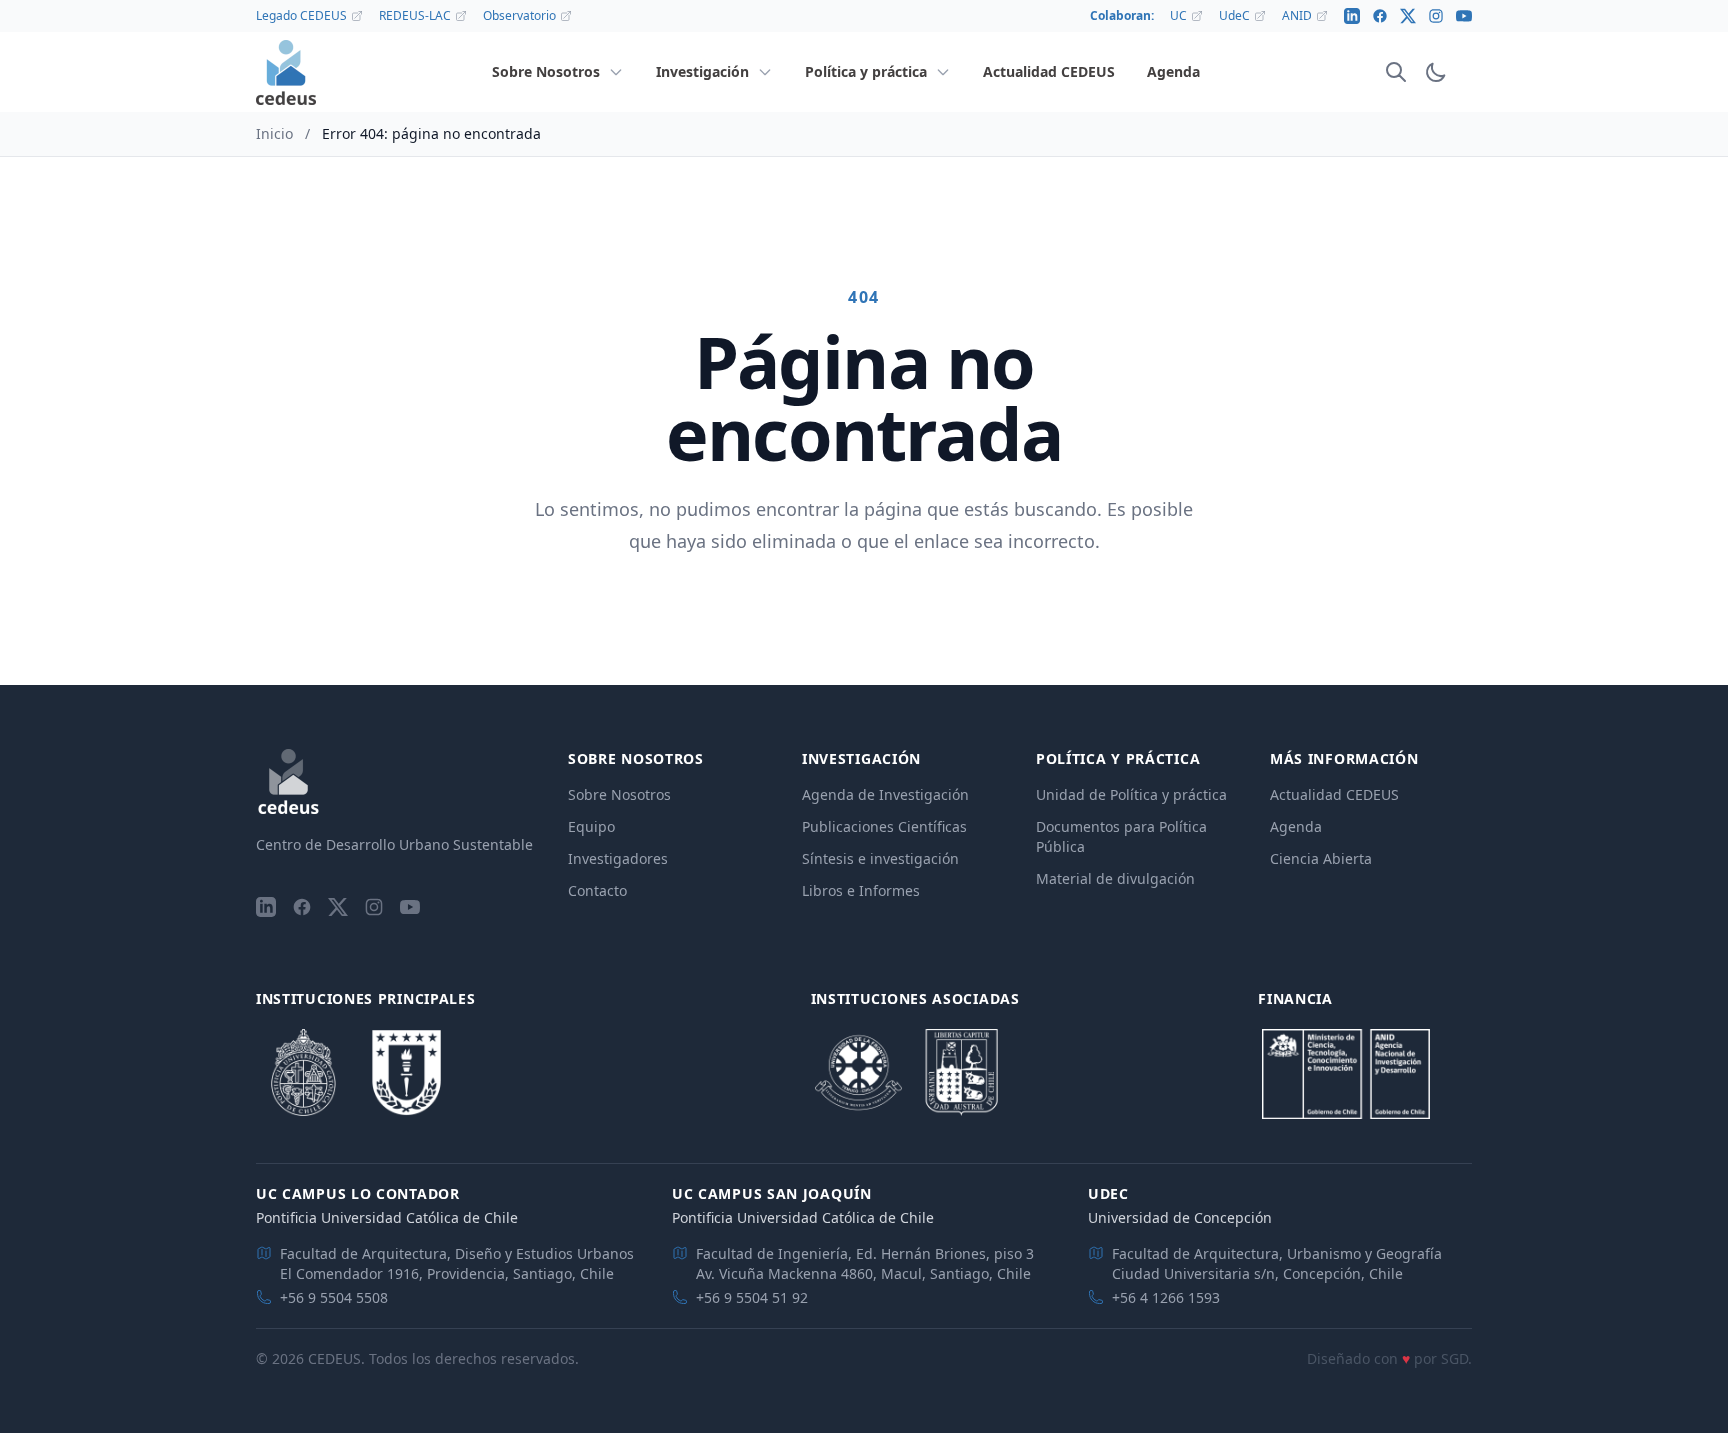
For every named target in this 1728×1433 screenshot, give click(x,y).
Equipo (591, 826)
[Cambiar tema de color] (1436, 72)
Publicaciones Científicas (884, 826)
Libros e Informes (861, 890)
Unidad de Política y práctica (1131, 794)
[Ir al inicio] (286, 72)
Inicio (274, 133)
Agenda (1296, 826)
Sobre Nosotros (619, 794)
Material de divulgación (1115, 878)
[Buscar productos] (1396, 72)
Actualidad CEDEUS (1334, 794)
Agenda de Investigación (885, 794)
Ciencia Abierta (1321, 858)
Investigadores (618, 858)
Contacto (597, 890)
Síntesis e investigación (880, 858)
